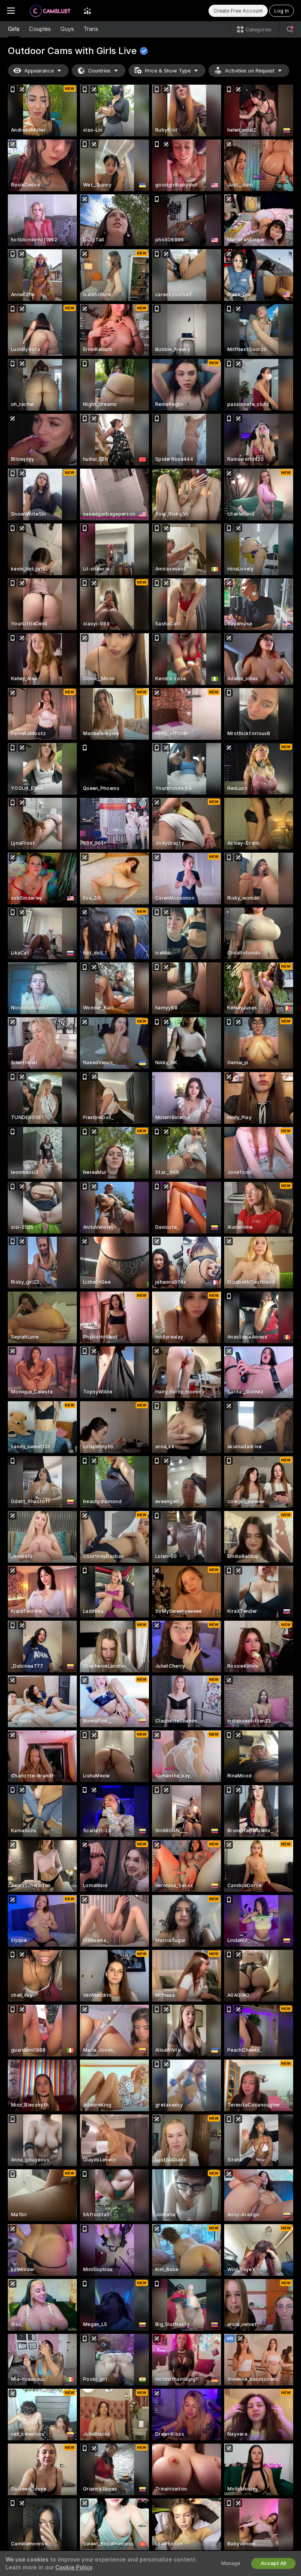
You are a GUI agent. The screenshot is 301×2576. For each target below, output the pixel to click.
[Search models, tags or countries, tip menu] (290, 29)
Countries (99, 71)
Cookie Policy (74, 2567)
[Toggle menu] (11, 11)
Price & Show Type (168, 71)
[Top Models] (87, 11)
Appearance (39, 71)
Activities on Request (250, 71)
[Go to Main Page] (49, 11)
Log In (282, 11)
